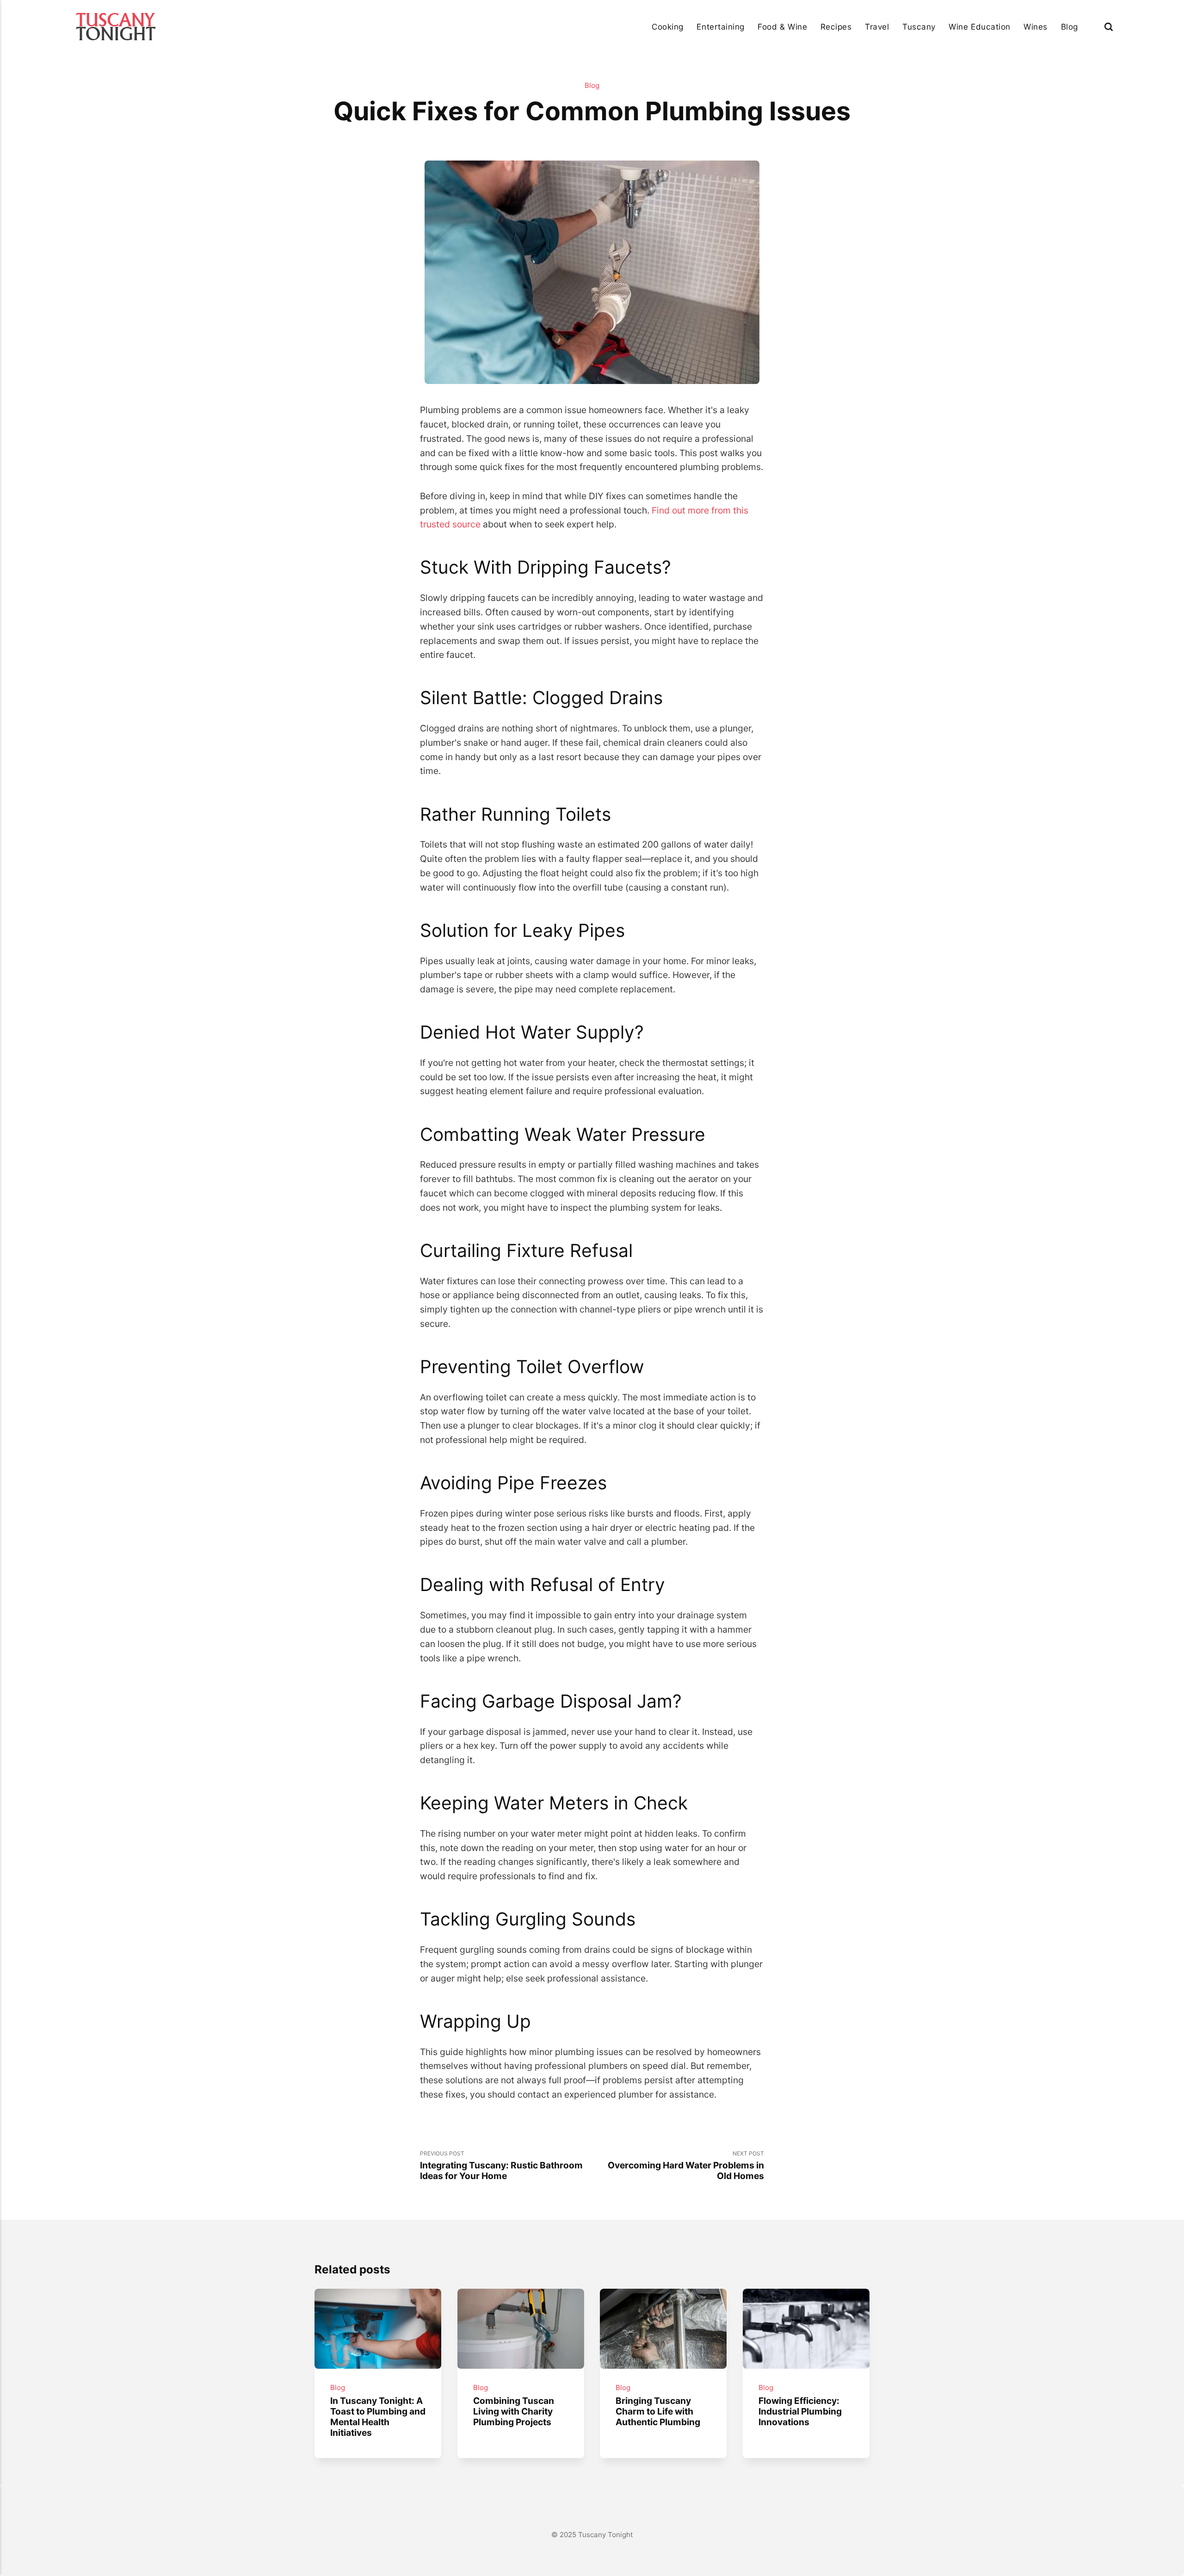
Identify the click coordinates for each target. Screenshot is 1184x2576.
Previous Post (501, 2166)
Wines (1036, 27)
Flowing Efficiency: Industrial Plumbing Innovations (800, 2411)
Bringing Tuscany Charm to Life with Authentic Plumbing (658, 2411)
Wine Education (979, 27)
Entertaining (720, 27)
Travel (877, 27)
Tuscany (919, 27)
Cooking (668, 27)
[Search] (1109, 27)
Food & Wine (782, 27)
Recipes (836, 27)
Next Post (686, 2166)
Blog (1070, 27)
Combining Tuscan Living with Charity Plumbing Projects (513, 2411)
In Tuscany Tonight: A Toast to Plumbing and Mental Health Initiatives (378, 2417)
